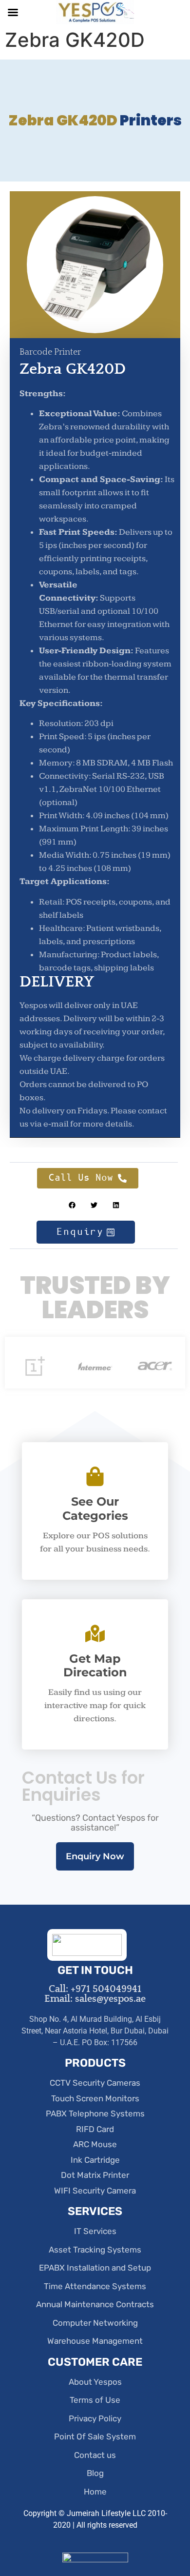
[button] (72, 1205)
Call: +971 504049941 (95, 1989)
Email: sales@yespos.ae (95, 1999)
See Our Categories (95, 1509)
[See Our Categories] (95, 1476)
